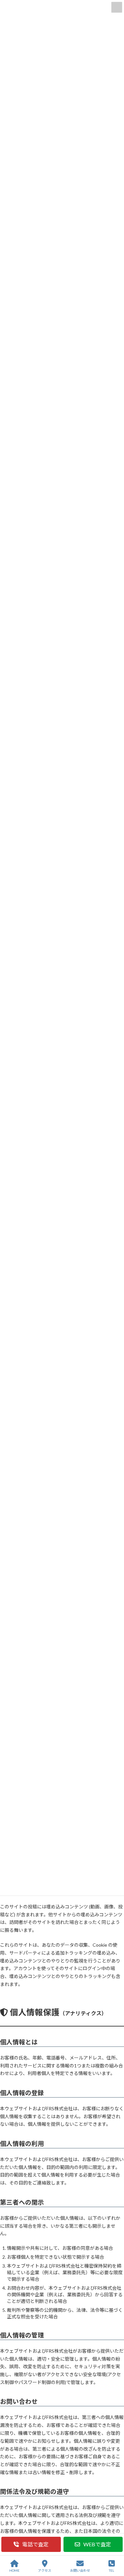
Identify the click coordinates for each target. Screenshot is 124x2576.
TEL (111, 2570)
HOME (14, 2570)
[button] (31, 2544)
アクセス (45, 2570)
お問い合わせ (80, 2570)
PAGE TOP (114, 2545)
